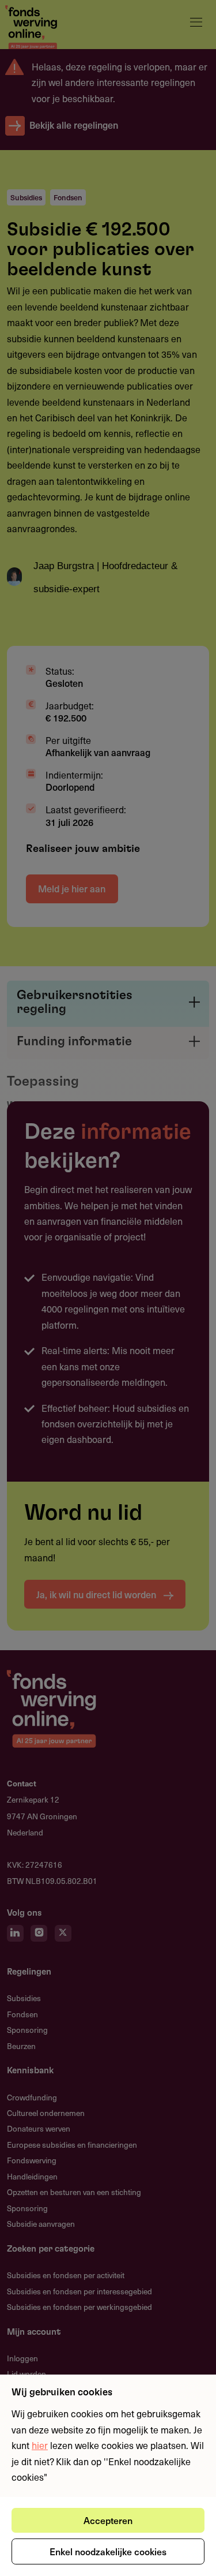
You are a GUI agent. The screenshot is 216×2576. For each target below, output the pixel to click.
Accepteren (108, 2520)
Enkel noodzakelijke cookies (108, 2551)
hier (40, 2445)
